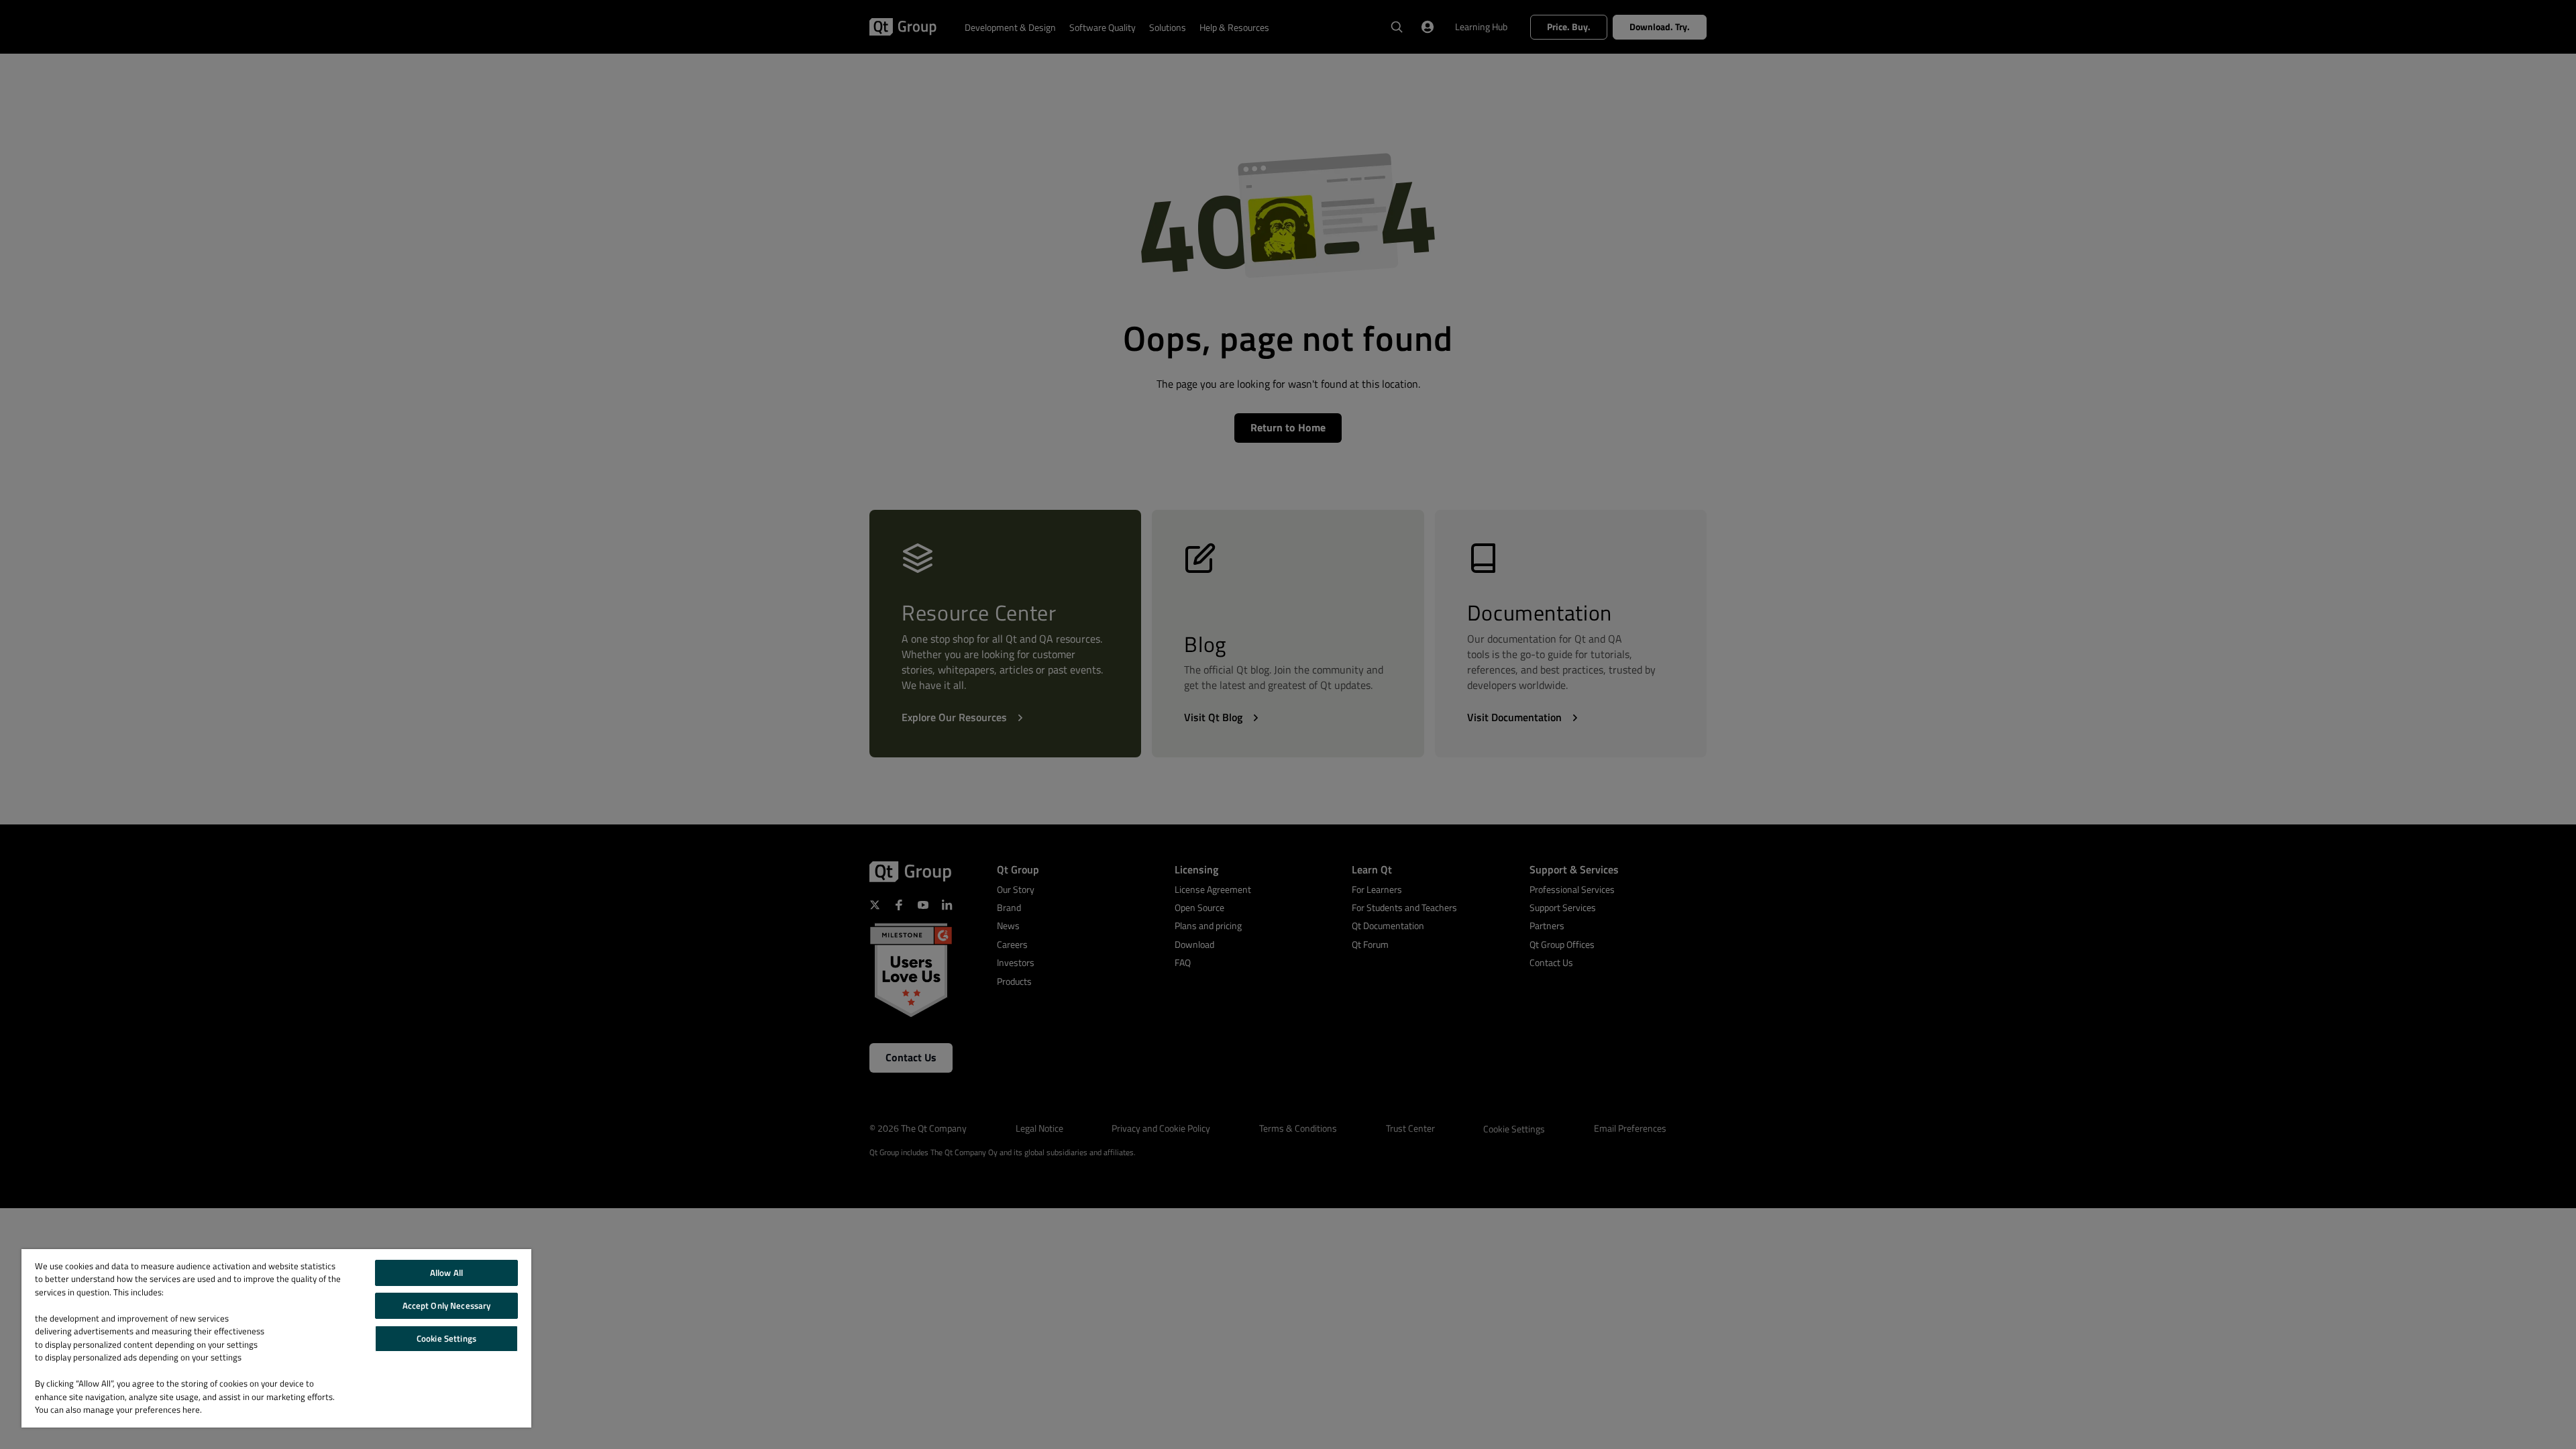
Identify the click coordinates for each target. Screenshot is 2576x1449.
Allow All (446, 1273)
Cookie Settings (446, 1338)
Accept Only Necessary (447, 1305)
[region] (276, 1338)
